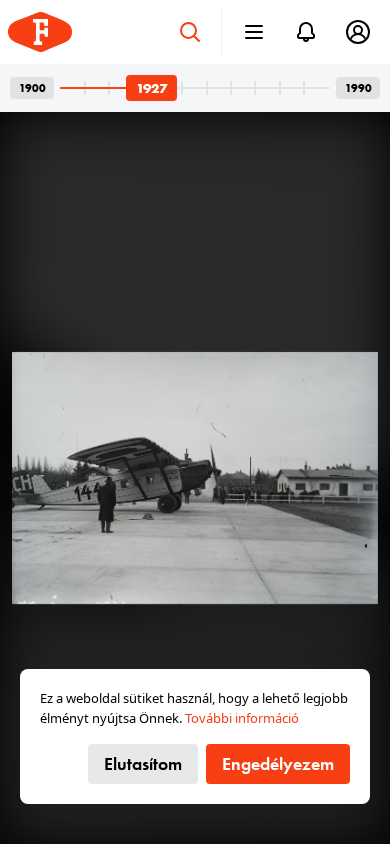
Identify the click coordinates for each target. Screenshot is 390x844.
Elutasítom (143, 763)
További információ (242, 718)
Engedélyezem (278, 763)
